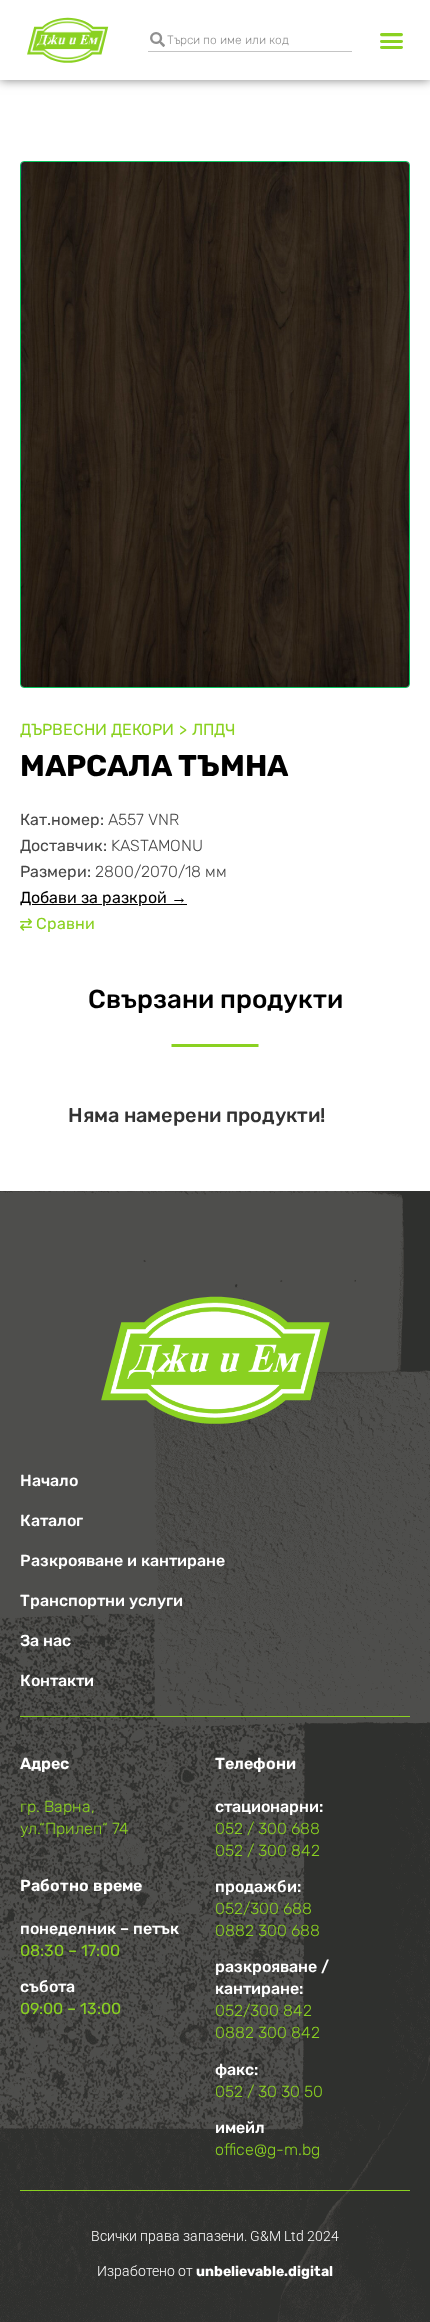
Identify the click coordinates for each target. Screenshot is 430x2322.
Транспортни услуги (101, 1600)
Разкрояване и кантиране (122, 1560)
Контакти (57, 1680)
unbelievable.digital (264, 2271)
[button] (392, 40)
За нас (45, 1640)
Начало (49, 1480)
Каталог (51, 1520)
